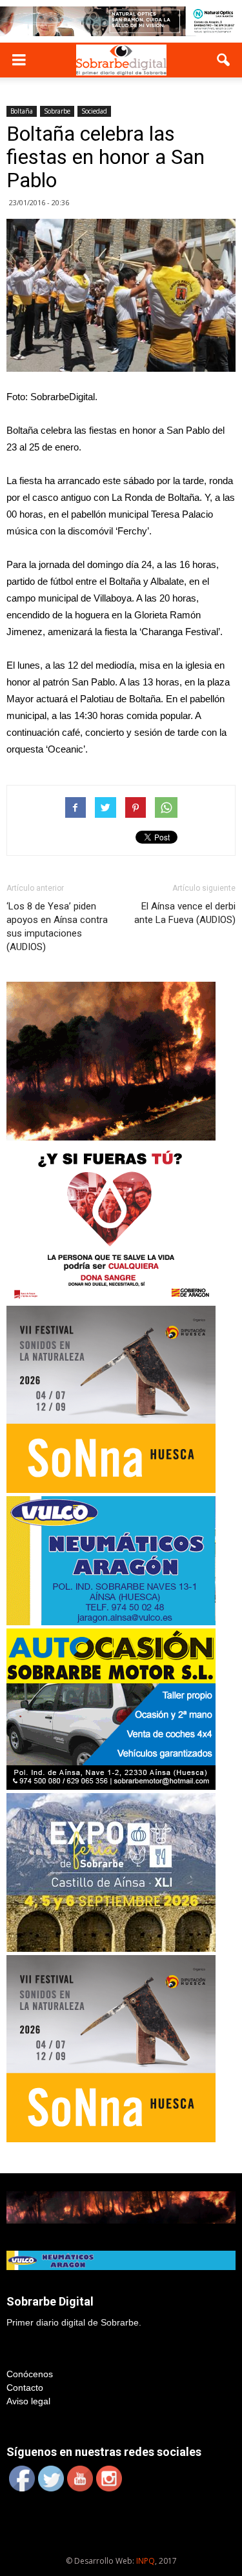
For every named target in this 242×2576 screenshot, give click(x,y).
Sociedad (94, 111)
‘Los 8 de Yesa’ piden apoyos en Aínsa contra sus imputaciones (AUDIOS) (57, 927)
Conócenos (30, 2374)
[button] (224, 60)
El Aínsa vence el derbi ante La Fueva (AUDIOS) (185, 913)
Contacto (25, 2388)
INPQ (146, 2561)
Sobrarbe (57, 111)
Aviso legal (28, 2401)
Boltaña (22, 111)
